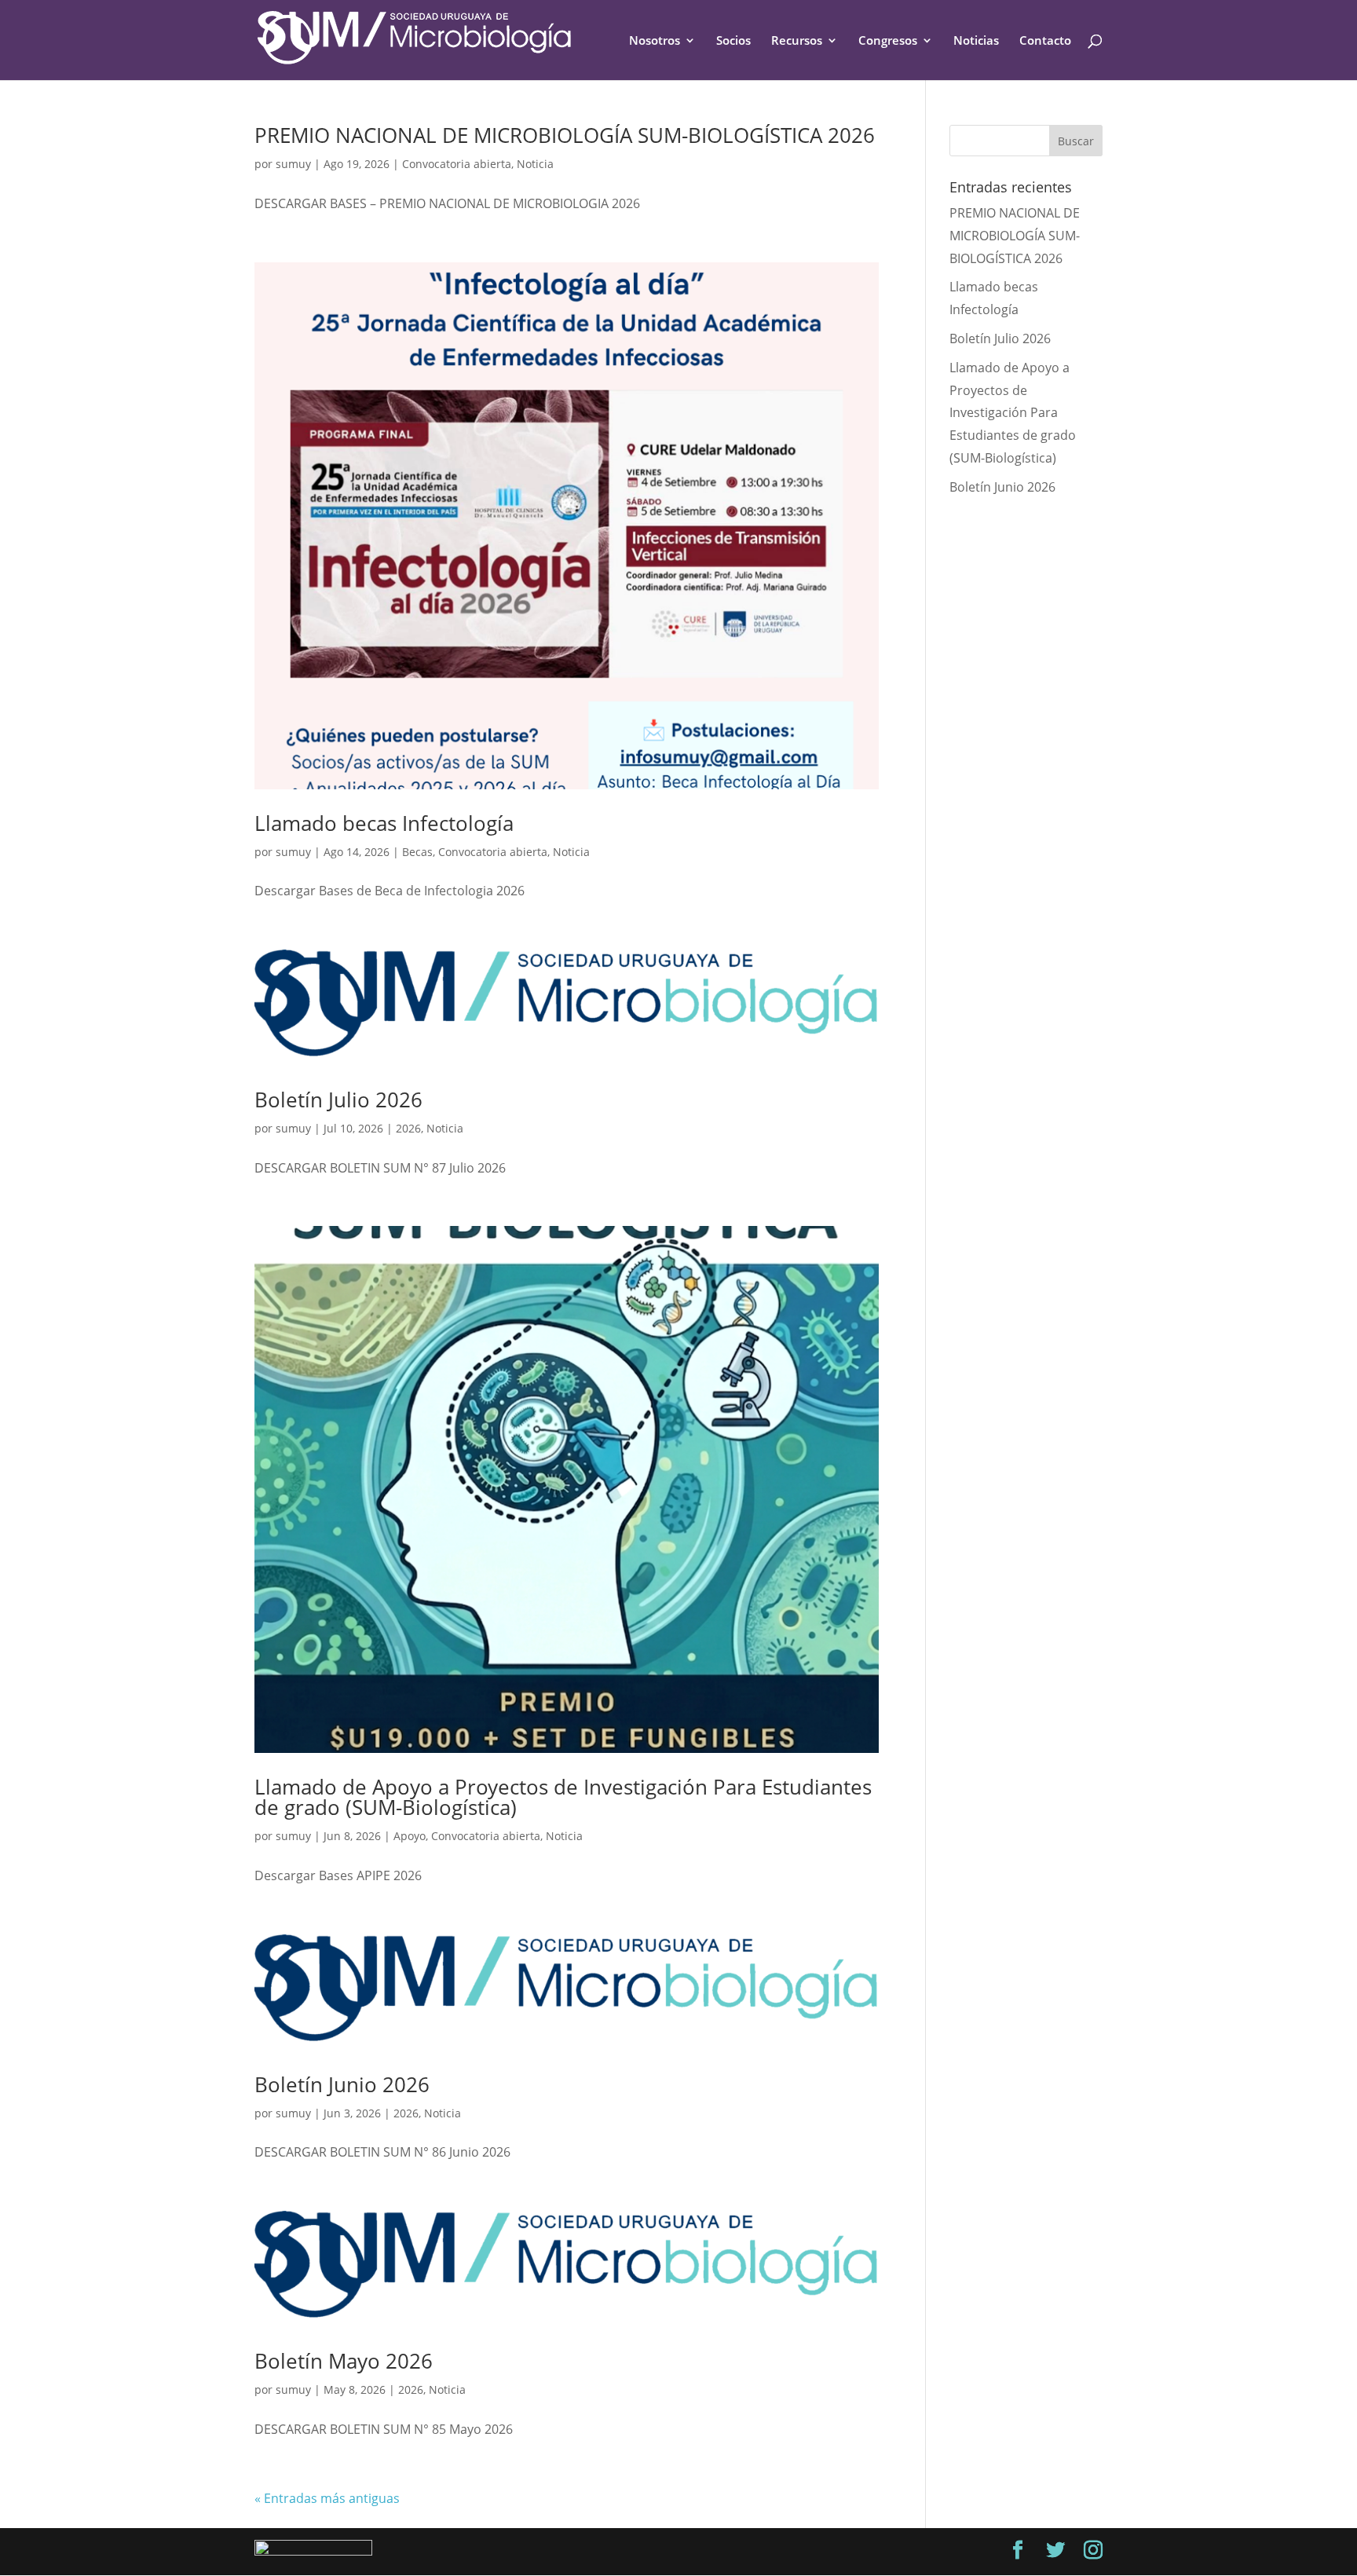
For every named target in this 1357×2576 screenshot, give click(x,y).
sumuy (293, 164)
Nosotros (655, 41)
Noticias (976, 41)
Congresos (888, 41)
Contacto (1045, 41)
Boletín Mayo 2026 (344, 2361)
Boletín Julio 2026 (338, 1100)
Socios (733, 41)
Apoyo (410, 1836)
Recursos (797, 41)
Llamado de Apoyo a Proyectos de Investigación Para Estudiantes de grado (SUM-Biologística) (563, 1797)
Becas (417, 852)
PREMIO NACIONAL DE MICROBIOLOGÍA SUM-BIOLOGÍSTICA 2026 (565, 135)
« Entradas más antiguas (327, 2498)
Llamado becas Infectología (384, 823)
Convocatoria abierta (457, 164)
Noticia (535, 164)
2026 (408, 1128)
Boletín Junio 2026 (342, 2084)
